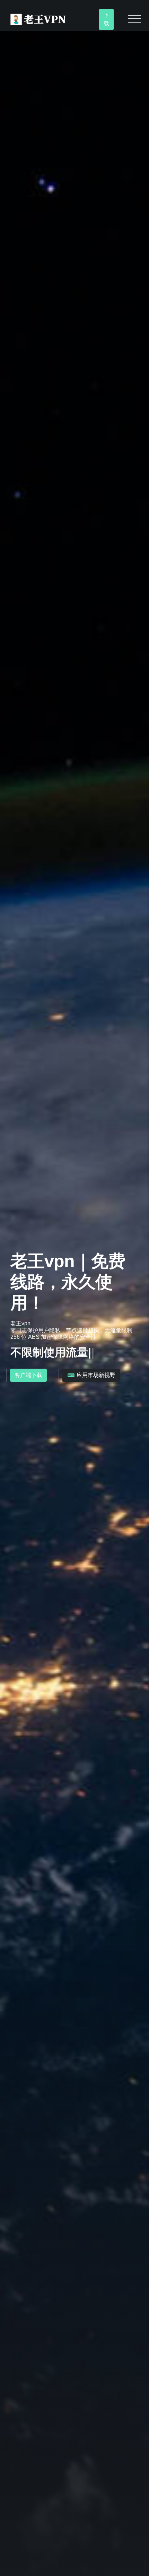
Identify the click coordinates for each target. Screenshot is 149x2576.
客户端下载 (28, 1375)
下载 (106, 19)
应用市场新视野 (95, 1375)
